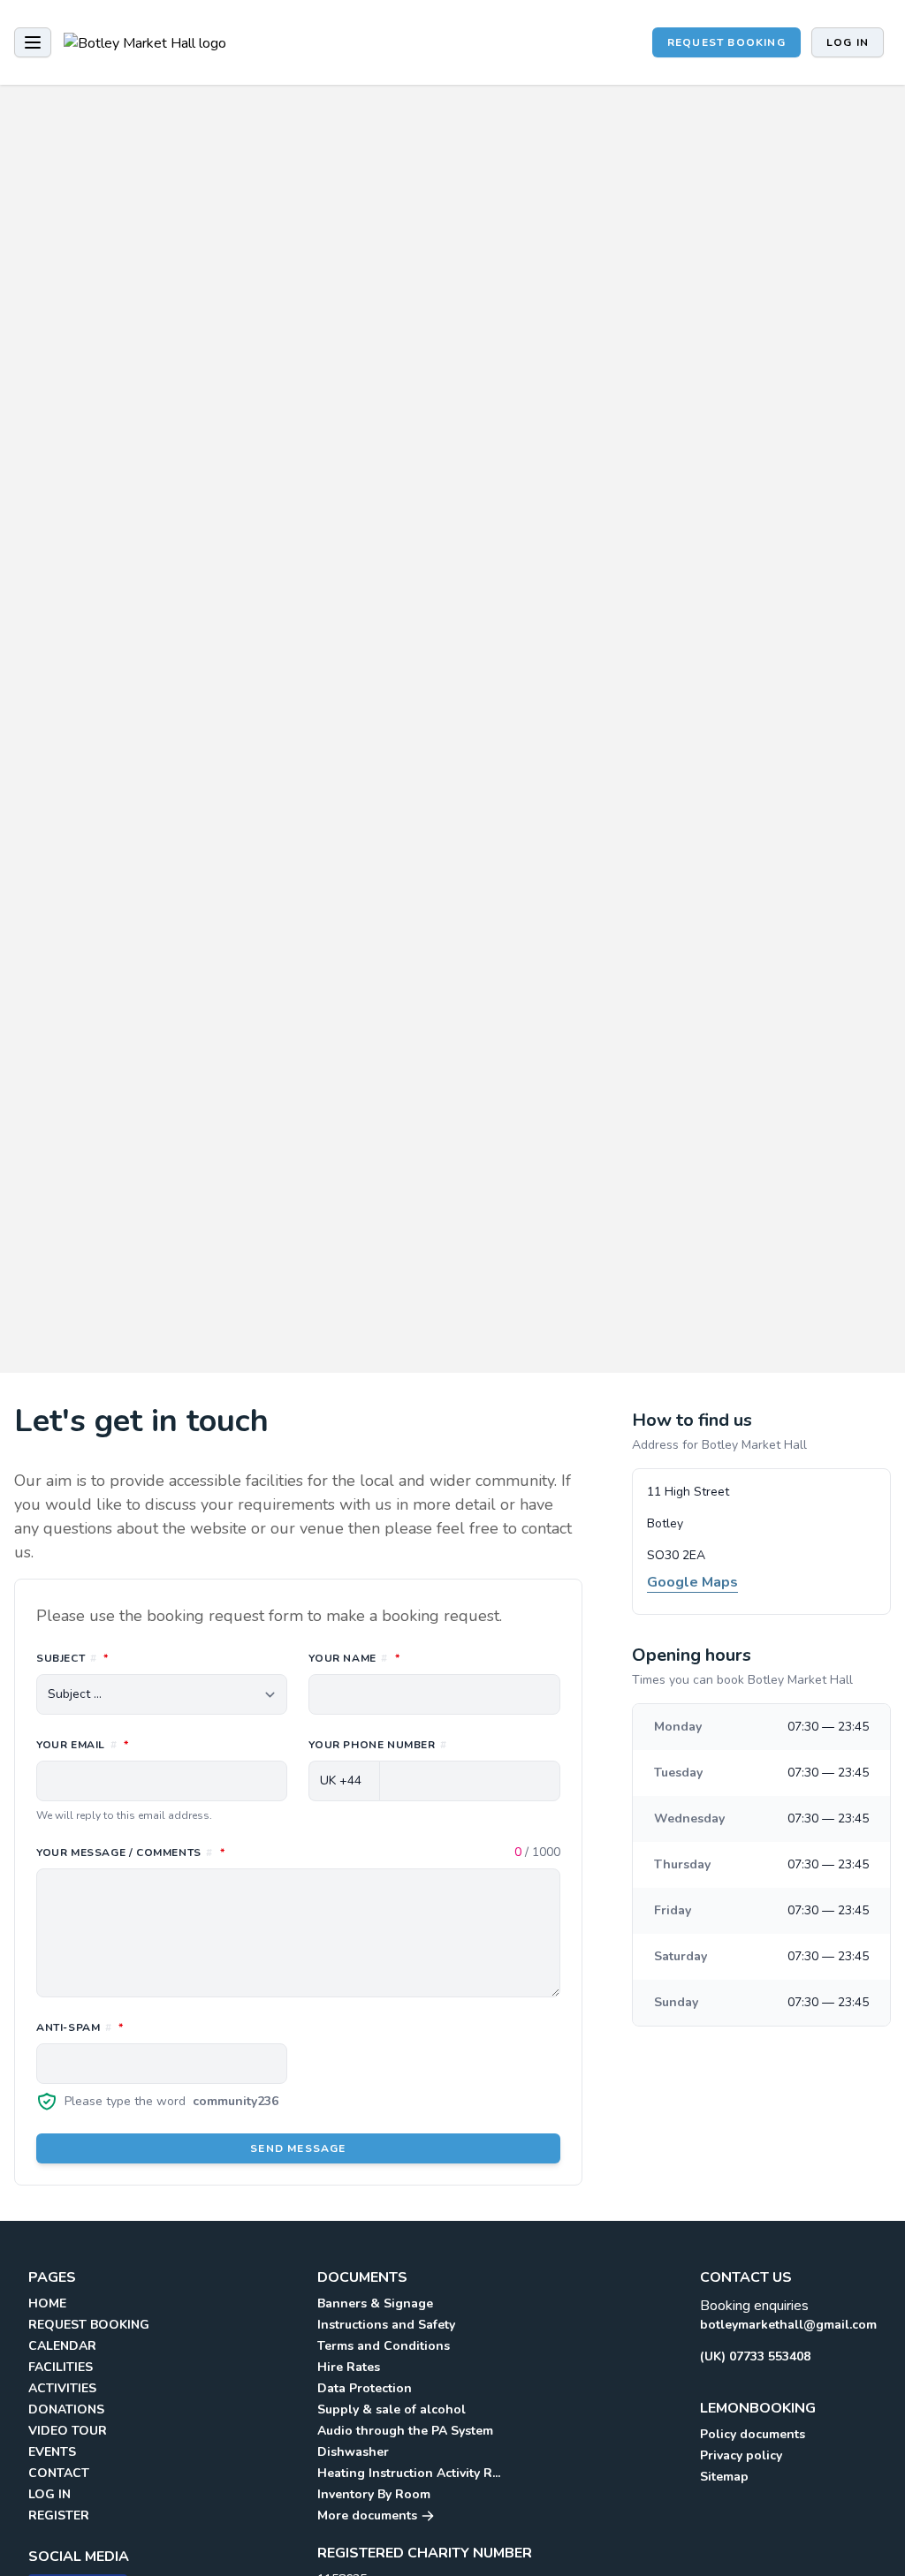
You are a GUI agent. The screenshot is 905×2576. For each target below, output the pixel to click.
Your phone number (377, 1745)
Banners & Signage (375, 2303)
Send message (298, 2148)
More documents (369, 2515)
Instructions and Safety (386, 2325)
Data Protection (365, 2388)
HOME (47, 2303)
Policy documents (753, 2434)
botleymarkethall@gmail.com (788, 2325)
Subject (151, 1658)
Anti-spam (158, 2027)
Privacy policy (741, 2455)
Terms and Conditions (384, 2346)
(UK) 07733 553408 (755, 2356)
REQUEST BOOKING (726, 42)
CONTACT (59, 2473)
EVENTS (52, 2452)
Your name (432, 1658)
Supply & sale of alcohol (392, 2409)
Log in (848, 42)
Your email (161, 1744)
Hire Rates (349, 2367)
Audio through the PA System (405, 2431)
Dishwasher (353, 2452)
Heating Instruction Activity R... (409, 2473)
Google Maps (692, 1582)
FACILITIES (61, 2367)
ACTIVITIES (62, 2388)
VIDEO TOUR (68, 2431)
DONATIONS (66, 2409)
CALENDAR (62, 2346)
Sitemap (724, 2477)
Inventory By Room (374, 2494)
